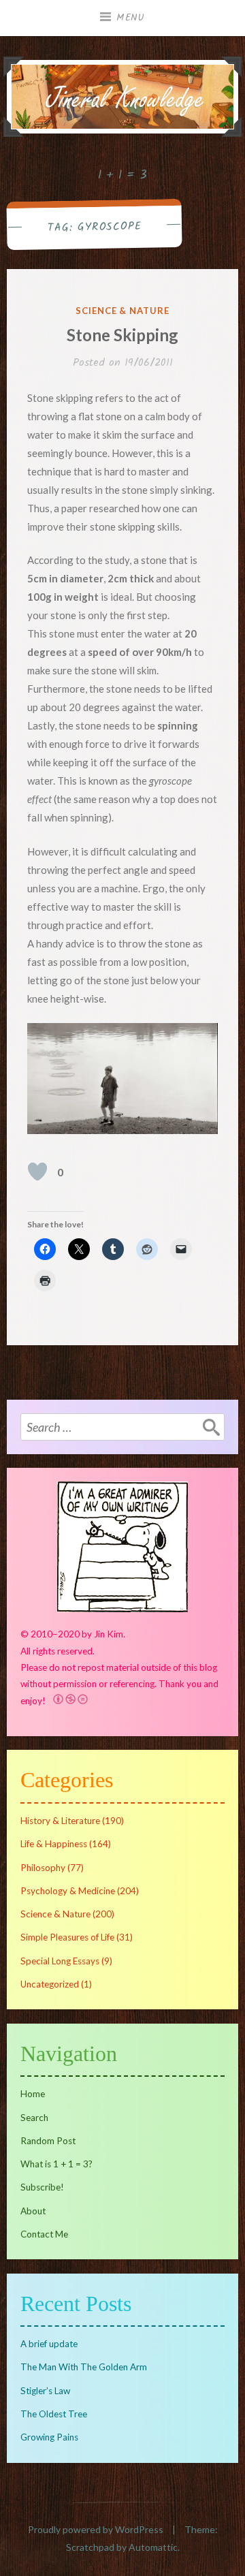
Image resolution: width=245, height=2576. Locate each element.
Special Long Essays (60, 1961)
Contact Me (44, 2234)
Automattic (153, 2547)
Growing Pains (49, 2437)
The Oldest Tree (54, 2414)
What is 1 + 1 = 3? (56, 2164)
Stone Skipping (122, 335)
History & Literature (60, 1821)
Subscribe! (42, 2187)
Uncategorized (50, 1984)
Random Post (48, 2141)
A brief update (49, 2344)
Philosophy (43, 1868)
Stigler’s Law (45, 2391)
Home (33, 2094)
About (33, 2211)
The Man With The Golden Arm (84, 2367)
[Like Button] (37, 1172)
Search (34, 2118)
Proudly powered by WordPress (96, 2529)
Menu (131, 18)
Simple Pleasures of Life (67, 1937)
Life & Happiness (54, 1844)
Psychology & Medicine (68, 1891)
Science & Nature (122, 311)
